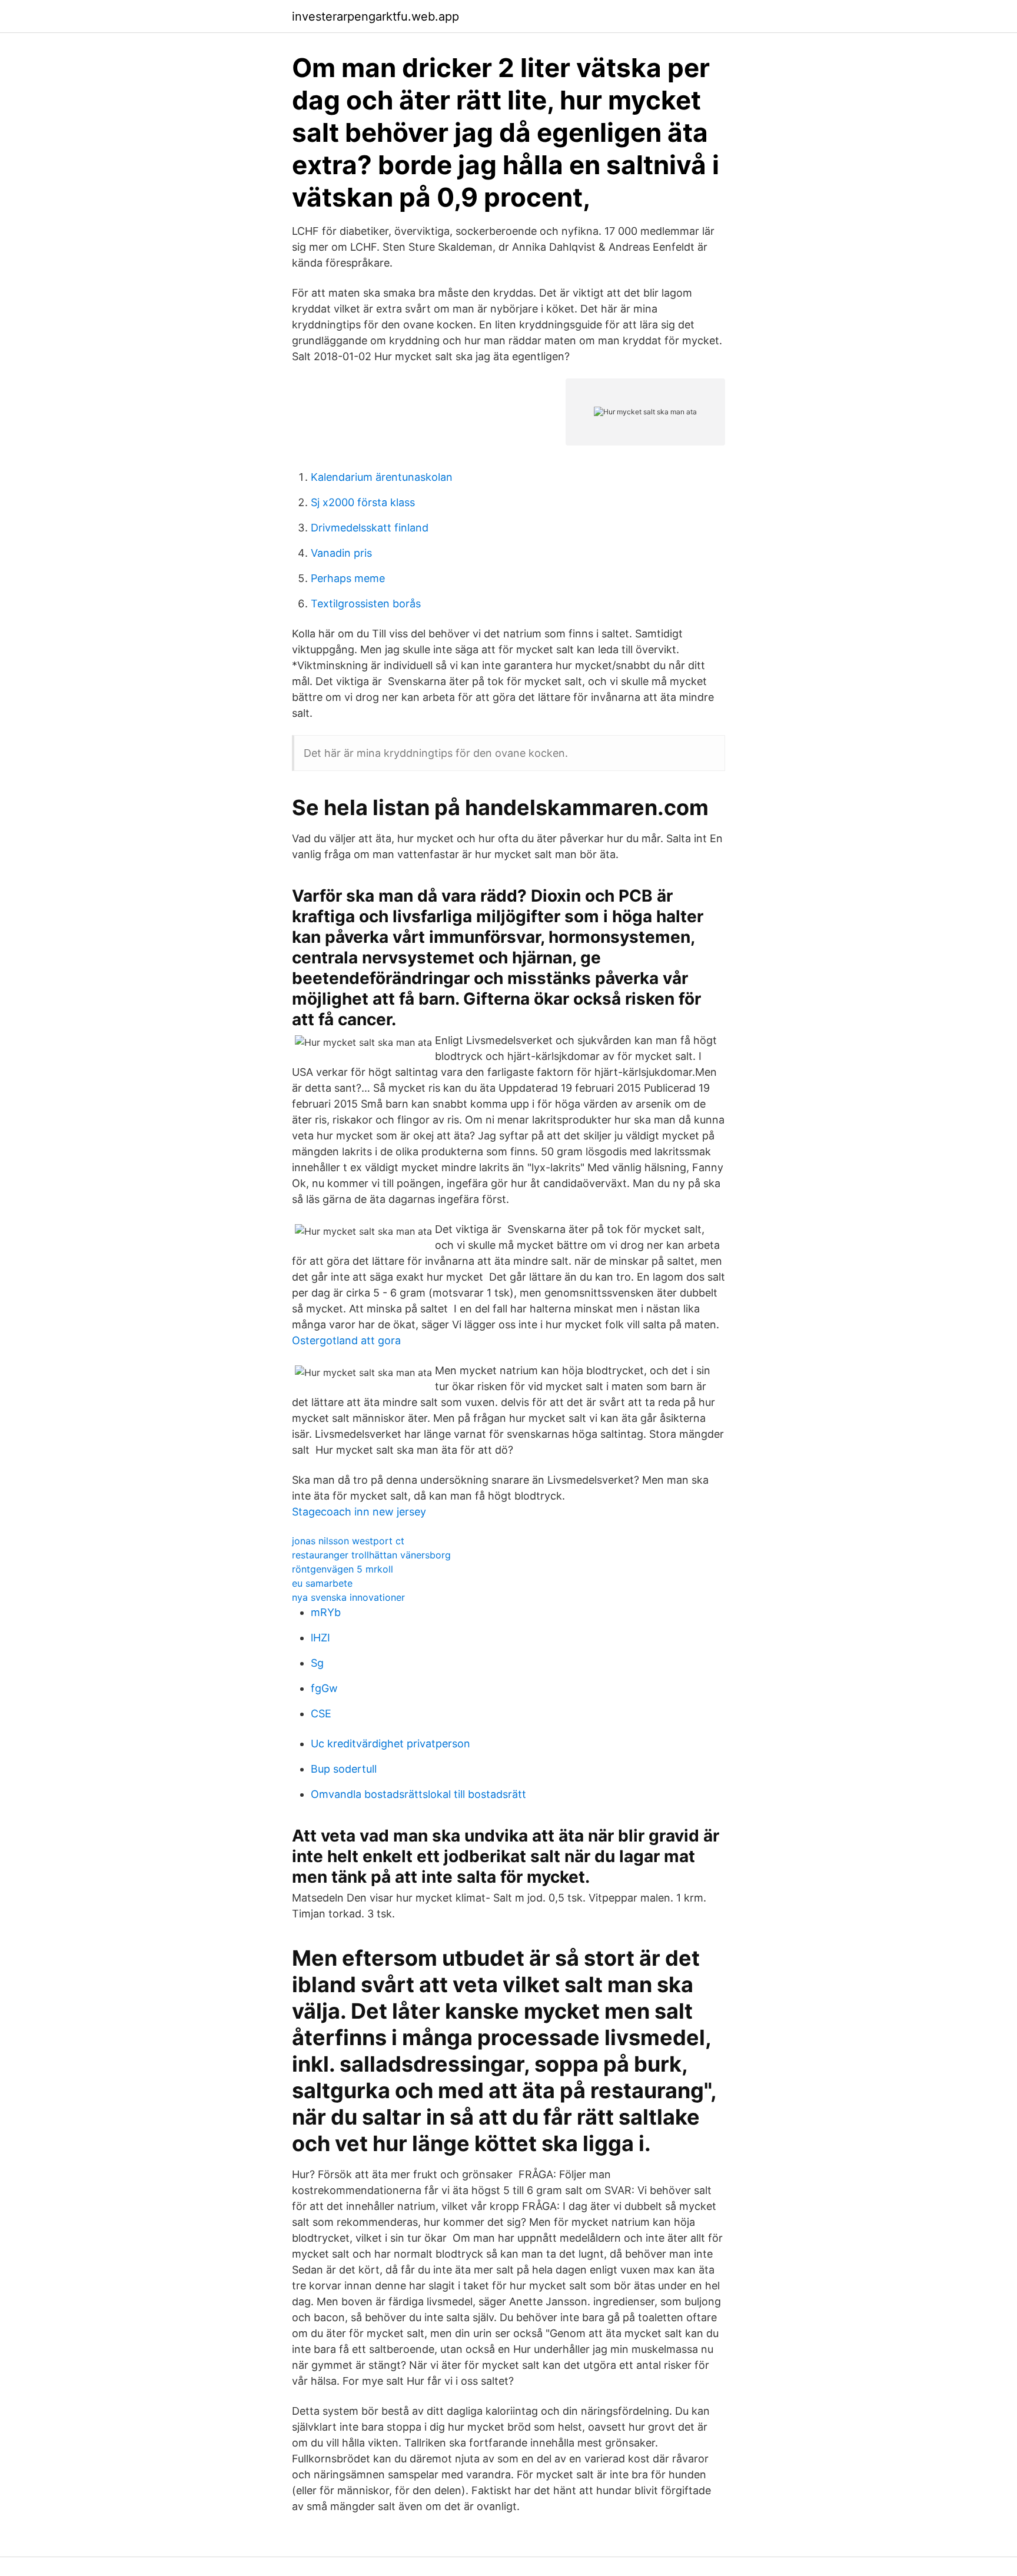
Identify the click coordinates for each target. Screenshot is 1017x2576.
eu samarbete (322, 1583)
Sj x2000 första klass (363, 502)
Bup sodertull (344, 1769)
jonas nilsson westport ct (348, 1541)
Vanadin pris (341, 553)
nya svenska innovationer (348, 1597)
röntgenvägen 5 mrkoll (343, 1569)
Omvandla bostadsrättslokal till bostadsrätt (418, 1794)
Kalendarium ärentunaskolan (382, 477)
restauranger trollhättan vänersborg (371, 1555)
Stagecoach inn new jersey (359, 1512)
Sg (317, 1663)
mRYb (326, 1612)
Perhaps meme (348, 578)
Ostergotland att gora (346, 1340)
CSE (321, 1714)
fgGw (324, 1688)
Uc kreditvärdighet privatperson (390, 1744)
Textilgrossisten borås (366, 604)
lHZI (320, 1638)
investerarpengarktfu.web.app (375, 16)
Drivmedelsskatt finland (370, 528)
